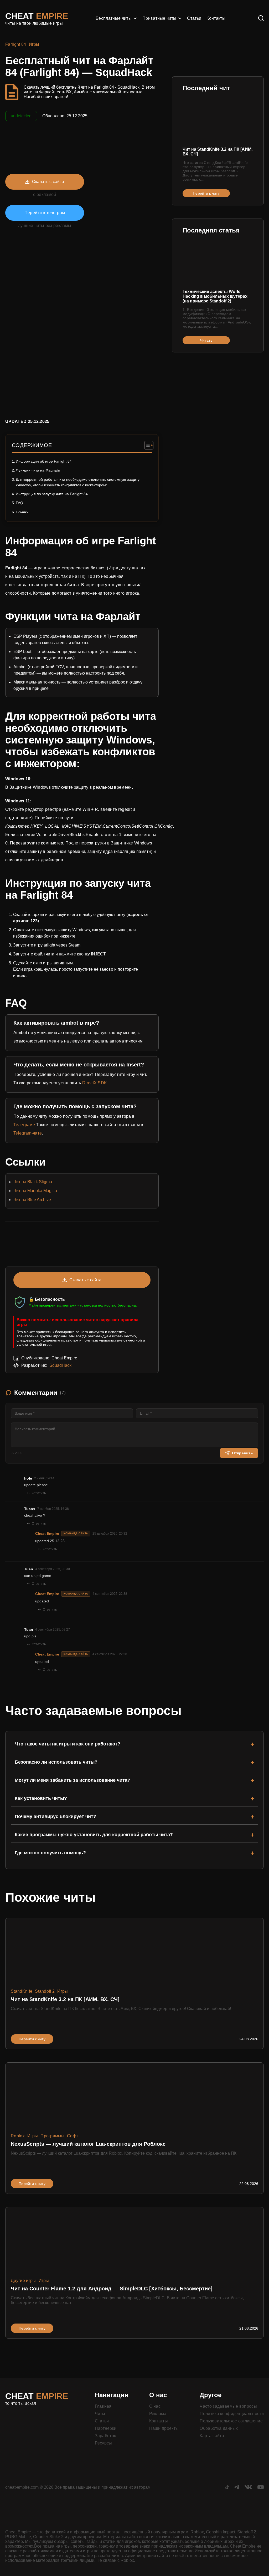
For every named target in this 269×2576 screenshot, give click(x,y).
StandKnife (22, 1991)
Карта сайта (212, 2436)
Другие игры (23, 2281)
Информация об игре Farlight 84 (44, 461)
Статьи (194, 18)
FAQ (19, 503)
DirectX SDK (95, 1083)
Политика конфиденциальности (232, 2414)
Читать (206, 340)
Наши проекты (164, 2428)
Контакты (216, 18)
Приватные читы (159, 18)
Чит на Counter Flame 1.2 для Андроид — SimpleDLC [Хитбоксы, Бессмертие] (112, 2289)
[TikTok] (227, 2488)
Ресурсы (104, 2443)
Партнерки (106, 2428)
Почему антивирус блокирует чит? (55, 1816)
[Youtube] (261, 2488)
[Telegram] (237, 2488)
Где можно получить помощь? (50, 1853)
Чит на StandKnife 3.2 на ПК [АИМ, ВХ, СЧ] (218, 152)
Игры (34, 44)
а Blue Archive (37, 1200)
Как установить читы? (41, 1798)
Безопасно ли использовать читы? (56, 1762)
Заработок (105, 2436)
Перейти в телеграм (45, 213)
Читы (100, 2414)
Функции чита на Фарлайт (38, 470)
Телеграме (24, 1125)
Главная (103, 2406)
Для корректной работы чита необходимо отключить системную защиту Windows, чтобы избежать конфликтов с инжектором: (78, 482)
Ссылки (22, 512)
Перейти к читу (206, 193)
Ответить (39, 1493)
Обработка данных (219, 2428)
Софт (73, 2136)
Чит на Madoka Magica (35, 1191)
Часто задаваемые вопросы (228, 2406)
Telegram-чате (28, 1133)
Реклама (158, 2414)
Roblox (18, 2136)
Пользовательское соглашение (231, 2421)
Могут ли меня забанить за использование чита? (73, 1780)
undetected (21, 116)
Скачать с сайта (48, 182)
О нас (155, 2406)
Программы (52, 2136)
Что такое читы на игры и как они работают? (68, 1744)
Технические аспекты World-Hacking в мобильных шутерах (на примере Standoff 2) (215, 296)
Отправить (242, 1453)
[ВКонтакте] (248, 2488)
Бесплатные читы (114, 18)
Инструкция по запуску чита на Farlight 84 (52, 494)
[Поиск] (261, 19)
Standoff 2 (45, 1991)
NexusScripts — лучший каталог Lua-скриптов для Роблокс (88, 2144)
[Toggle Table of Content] (146, 445)
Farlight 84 (16, 44)
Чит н (19, 1200)
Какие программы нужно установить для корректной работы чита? (94, 1835)
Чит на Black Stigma (33, 1182)
